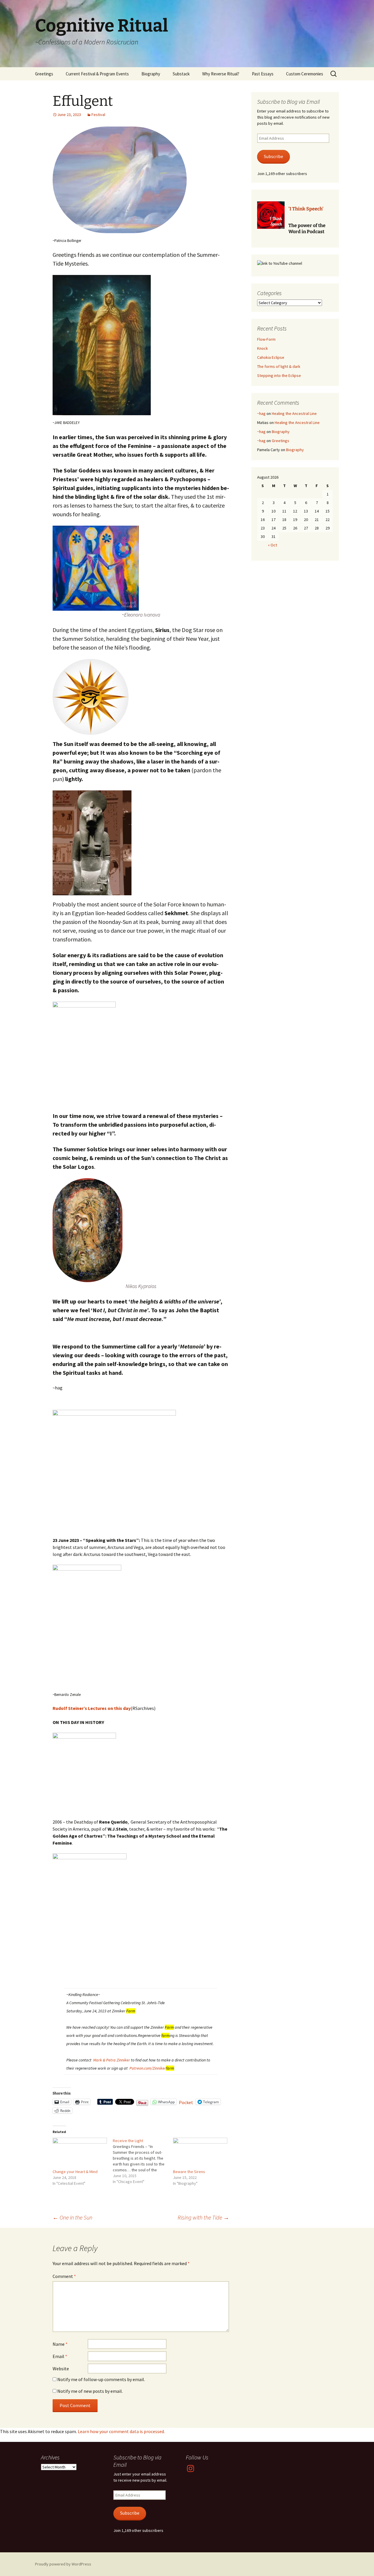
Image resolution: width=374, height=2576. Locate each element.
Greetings (44, 74)
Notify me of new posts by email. (90, 2391)
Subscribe (273, 156)
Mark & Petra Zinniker (112, 2060)
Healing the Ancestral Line (294, 413)
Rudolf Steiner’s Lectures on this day (92, 1708)
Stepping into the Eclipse (279, 375)
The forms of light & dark (279, 366)
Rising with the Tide (203, 2217)
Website (61, 2369)
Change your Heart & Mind (75, 2172)
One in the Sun (72, 2217)
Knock (263, 348)
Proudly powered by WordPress (63, 2564)
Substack (181, 74)
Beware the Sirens (189, 2172)
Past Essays (263, 74)
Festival (98, 115)
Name (60, 2344)
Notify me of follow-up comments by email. (101, 2379)
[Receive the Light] (143, 2161)
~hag (261, 413)
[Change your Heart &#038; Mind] (80, 2153)
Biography (151, 74)
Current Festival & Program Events (97, 74)
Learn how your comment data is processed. (121, 2431)
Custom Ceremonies (305, 74)
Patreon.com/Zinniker (152, 2068)
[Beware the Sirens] (200, 2153)
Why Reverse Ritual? (221, 74)
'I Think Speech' (306, 209)
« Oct (272, 545)
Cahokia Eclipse (271, 357)
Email (60, 2356)
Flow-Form (266, 339)
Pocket (186, 2102)
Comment (64, 2276)
